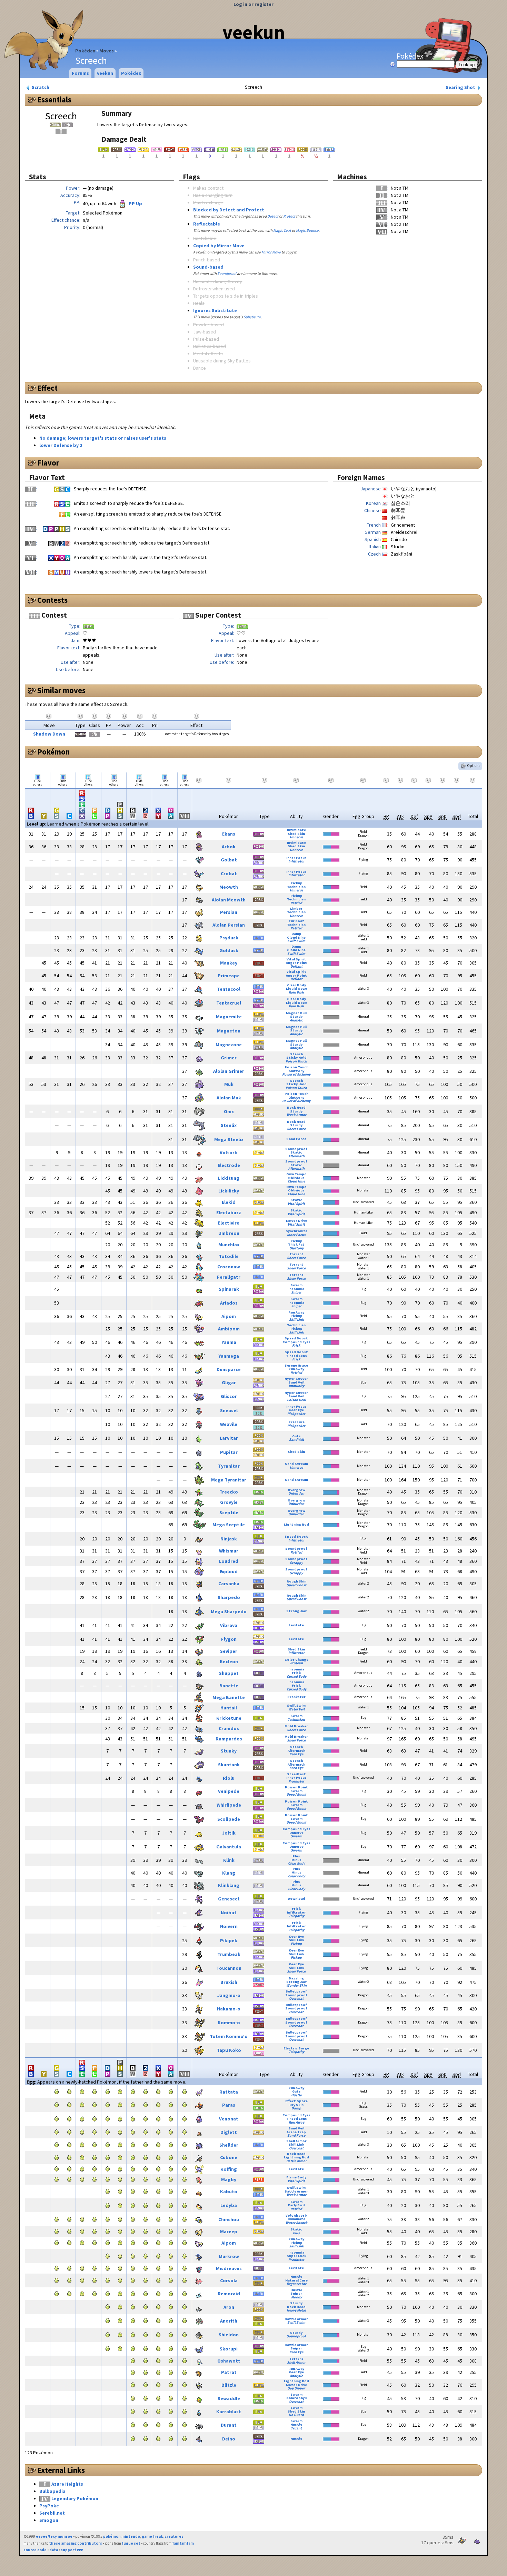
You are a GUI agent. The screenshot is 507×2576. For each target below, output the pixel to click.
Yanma (229, 1342)
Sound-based (208, 267)
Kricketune (229, 1718)
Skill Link (296, 1320)
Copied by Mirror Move (219, 246)
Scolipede (229, 1819)
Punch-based (207, 260)
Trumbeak (229, 1954)
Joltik (229, 1833)
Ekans (229, 834)
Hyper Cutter (296, 1379)
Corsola (229, 2280)
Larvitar (229, 1438)
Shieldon (229, 2335)
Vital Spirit (296, 959)
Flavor (48, 463)
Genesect (229, 1899)
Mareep (229, 2231)
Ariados (229, 1303)
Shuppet (229, 1673)
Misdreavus (229, 2268)
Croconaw (229, 1267)
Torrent (296, 1254)
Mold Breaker (296, 1726)
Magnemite (229, 1017)
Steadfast (296, 1774)
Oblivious (296, 1178)
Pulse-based (206, 339)
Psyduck (229, 938)
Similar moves (61, 690)
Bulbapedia (52, 2491)
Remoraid (229, 2294)
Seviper (229, 1651)
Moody (296, 2297)
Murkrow (229, 2256)
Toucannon (229, 1968)
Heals (199, 303)
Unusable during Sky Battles (222, 361)
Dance (200, 368)
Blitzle (229, 2385)
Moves (107, 51)
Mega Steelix (229, 1139)
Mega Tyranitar (229, 1480)
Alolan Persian (229, 925)
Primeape (229, 976)
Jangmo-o (229, 1995)
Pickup (296, 883)
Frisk (296, 1345)
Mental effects (208, 353)
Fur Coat (296, 921)
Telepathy (296, 1916)
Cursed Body (296, 1676)
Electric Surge (296, 2048)
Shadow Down (49, 734)
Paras (229, 2105)
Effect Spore (296, 2101)
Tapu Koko (229, 2050)
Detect (273, 216)
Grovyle (229, 1502)
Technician (296, 887)
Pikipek (229, 1940)
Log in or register (254, 4)
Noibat (229, 1913)
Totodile (229, 1256)
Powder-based (208, 325)
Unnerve (296, 837)
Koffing (229, 2169)
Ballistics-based (210, 346)
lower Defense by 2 (61, 445)
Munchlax (229, 1245)
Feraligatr (229, 1277)
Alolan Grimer (229, 1071)
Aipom (229, 1316)
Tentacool (229, 989)
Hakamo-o (229, 2009)
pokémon (112, 2536)
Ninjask (229, 1539)
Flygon (229, 1639)
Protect (289, 216)
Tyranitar (229, 1466)
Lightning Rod (296, 1524)
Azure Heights (67, 2484)
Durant (229, 2425)
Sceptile (229, 1512)
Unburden (296, 1493)
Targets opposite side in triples (226, 296)
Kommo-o (229, 2023)
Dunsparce (229, 1369)
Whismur (229, 1551)
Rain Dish (296, 992)
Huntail (229, 1708)
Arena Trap (296, 2132)
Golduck (229, 950)
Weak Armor (296, 1115)
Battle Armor (296, 2161)
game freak (152, 2536)
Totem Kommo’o (229, 2036)
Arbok (229, 847)
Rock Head (296, 1107)
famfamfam (183, 2543)
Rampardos (229, 1739)
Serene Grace (296, 1365)
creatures (174, 2536)
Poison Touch (296, 1061)
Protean (296, 1663)
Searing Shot (461, 87)
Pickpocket (296, 1414)
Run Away (296, 1312)
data (54, 2550)
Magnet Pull (296, 1013)
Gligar (229, 1382)
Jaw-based (205, 332)
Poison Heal (296, 1400)
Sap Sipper (296, 2388)
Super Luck (296, 2256)
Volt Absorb (296, 2215)
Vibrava (229, 1625)
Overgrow (296, 1490)
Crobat (229, 873)
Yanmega (229, 1356)
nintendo (131, 2536)
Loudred (229, 1561)
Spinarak (229, 1289)
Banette (229, 1686)
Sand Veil (296, 1382)
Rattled (296, 903)
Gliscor (229, 1396)
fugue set (131, 2543)
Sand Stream (296, 1464)
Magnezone (229, 1045)
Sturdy (296, 1016)
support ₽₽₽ (72, 2550)
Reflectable (207, 224)
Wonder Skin (296, 1985)
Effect (47, 388)
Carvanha (229, 1584)
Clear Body (296, 985)
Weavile (229, 1424)
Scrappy (296, 1563)
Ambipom (229, 1329)
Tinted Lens (296, 1356)
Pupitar (229, 1452)
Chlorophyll (296, 2398)
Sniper (296, 1292)
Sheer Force (296, 1129)
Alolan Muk (229, 1098)
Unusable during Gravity (218, 281)
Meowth (229, 887)
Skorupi (229, 2349)
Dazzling (296, 1978)
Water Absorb (296, 2223)
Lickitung (229, 1178)
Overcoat (296, 1999)
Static (296, 1152)
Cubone (229, 2157)
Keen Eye (296, 1410)
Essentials (54, 100)
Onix (229, 1111)
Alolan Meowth (229, 900)
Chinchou (229, 2219)
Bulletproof (296, 1991)
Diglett (229, 2132)
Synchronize (296, 1231)
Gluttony (296, 1071)
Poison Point (296, 1787)
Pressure (296, 1422)
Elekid (229, 1202)
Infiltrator (296, 861)
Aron (229, 2307)
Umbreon (229, 1233)
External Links (61, 2470)
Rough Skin (296, 1581)
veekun (254, 32)
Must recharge (208, 202)
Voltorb (229, 1152)
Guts (296, 1436)
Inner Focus (296, 858)
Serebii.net (52, 2513)
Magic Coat (282, 230)
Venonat (229, 2119)
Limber (296, 908)
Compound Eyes (296, 1342)
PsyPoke (49, 2506)
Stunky (229, 1751)
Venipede (229, 1791)
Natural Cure (296, 2280)
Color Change (296, 1660)
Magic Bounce (307, 230)
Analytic (296, 1020)
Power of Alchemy (296, 1074)
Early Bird (296, 2205)
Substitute (252, 317)
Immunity (296, 1386)
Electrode (229, 1165)
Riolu (229, 1778)
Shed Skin (296, 834)
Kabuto (229, 2191)
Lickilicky (229, 1191)
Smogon (49, 2520)
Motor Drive (296, 1221)
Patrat (229, 2372)
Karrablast (229, 2412)
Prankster (296, 1697)
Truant (296, 2428)
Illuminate (296, 2219)
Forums (80, 73)
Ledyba (229, 2205)
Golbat (229, 860)
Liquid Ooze (296, 989)
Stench (296, 1054)
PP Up (135, 203)
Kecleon (229, 1661)
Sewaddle (229, 2398)
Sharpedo (229, 1597)
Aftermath (296, 1156)
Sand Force (296, 1139)
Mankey (229, 963)
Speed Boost (296, 1338)
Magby (229, 2179)
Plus (296, 1856)
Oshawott (229, 2361)
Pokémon (53, 752)
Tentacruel (229, 1003)
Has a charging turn (213, 195)
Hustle (296, 2095)
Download (296, 1899)
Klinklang (229, 1885)
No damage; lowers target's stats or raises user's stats (103, 438)
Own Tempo (296, 1174)
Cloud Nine (296, 937)
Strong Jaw (296, 1611)
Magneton (229, 1031)
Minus (296, 1860)
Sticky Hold (296, 1057)
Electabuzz (229, 1212)
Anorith (229, 2321)
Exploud (229, 1571)
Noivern (229, 1926)
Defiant (296, 966)
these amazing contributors (76, 2543)
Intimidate (296, 830)
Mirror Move (271, 252)
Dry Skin (296, 2105)
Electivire (229, 1223)
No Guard (296, 2415)
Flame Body (296, 2177)
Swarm (296, 1285)
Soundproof (227, 273)
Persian (229, 912)
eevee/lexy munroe (54, 2536)
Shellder (229, 2145)
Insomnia (296, 1289)
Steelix (229, 1125)
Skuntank (229, 1765)
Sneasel (229, 1410)
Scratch (40, 87)
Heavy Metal (296, 2310)
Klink (229, 1860)
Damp (296, 934)
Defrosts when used (214, 289)
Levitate (296, 1625)
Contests (52, 600)
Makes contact (208, 188)
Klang (229, 1873)
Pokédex (85, 51)
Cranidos (229, 1728)
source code (35, 2550)
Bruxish (229, 1982)
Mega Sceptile (229, 1525)
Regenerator (296, 2284)
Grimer (229, 1058)
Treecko (229, 1492)
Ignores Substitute (215, 310)
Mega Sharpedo (229, 1611)
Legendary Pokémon (75, 2498)
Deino (229, 2439)
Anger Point (296, 963)
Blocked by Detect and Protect (229, 210)
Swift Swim (296, 941)
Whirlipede (229, 1805)
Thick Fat (296, 1244)
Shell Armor (296, 2141)
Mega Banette (229, 1697)
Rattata (229, 2092)
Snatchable (205, 238)
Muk (229, 1084)
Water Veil (296, 1709)
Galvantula (229, 1847)
